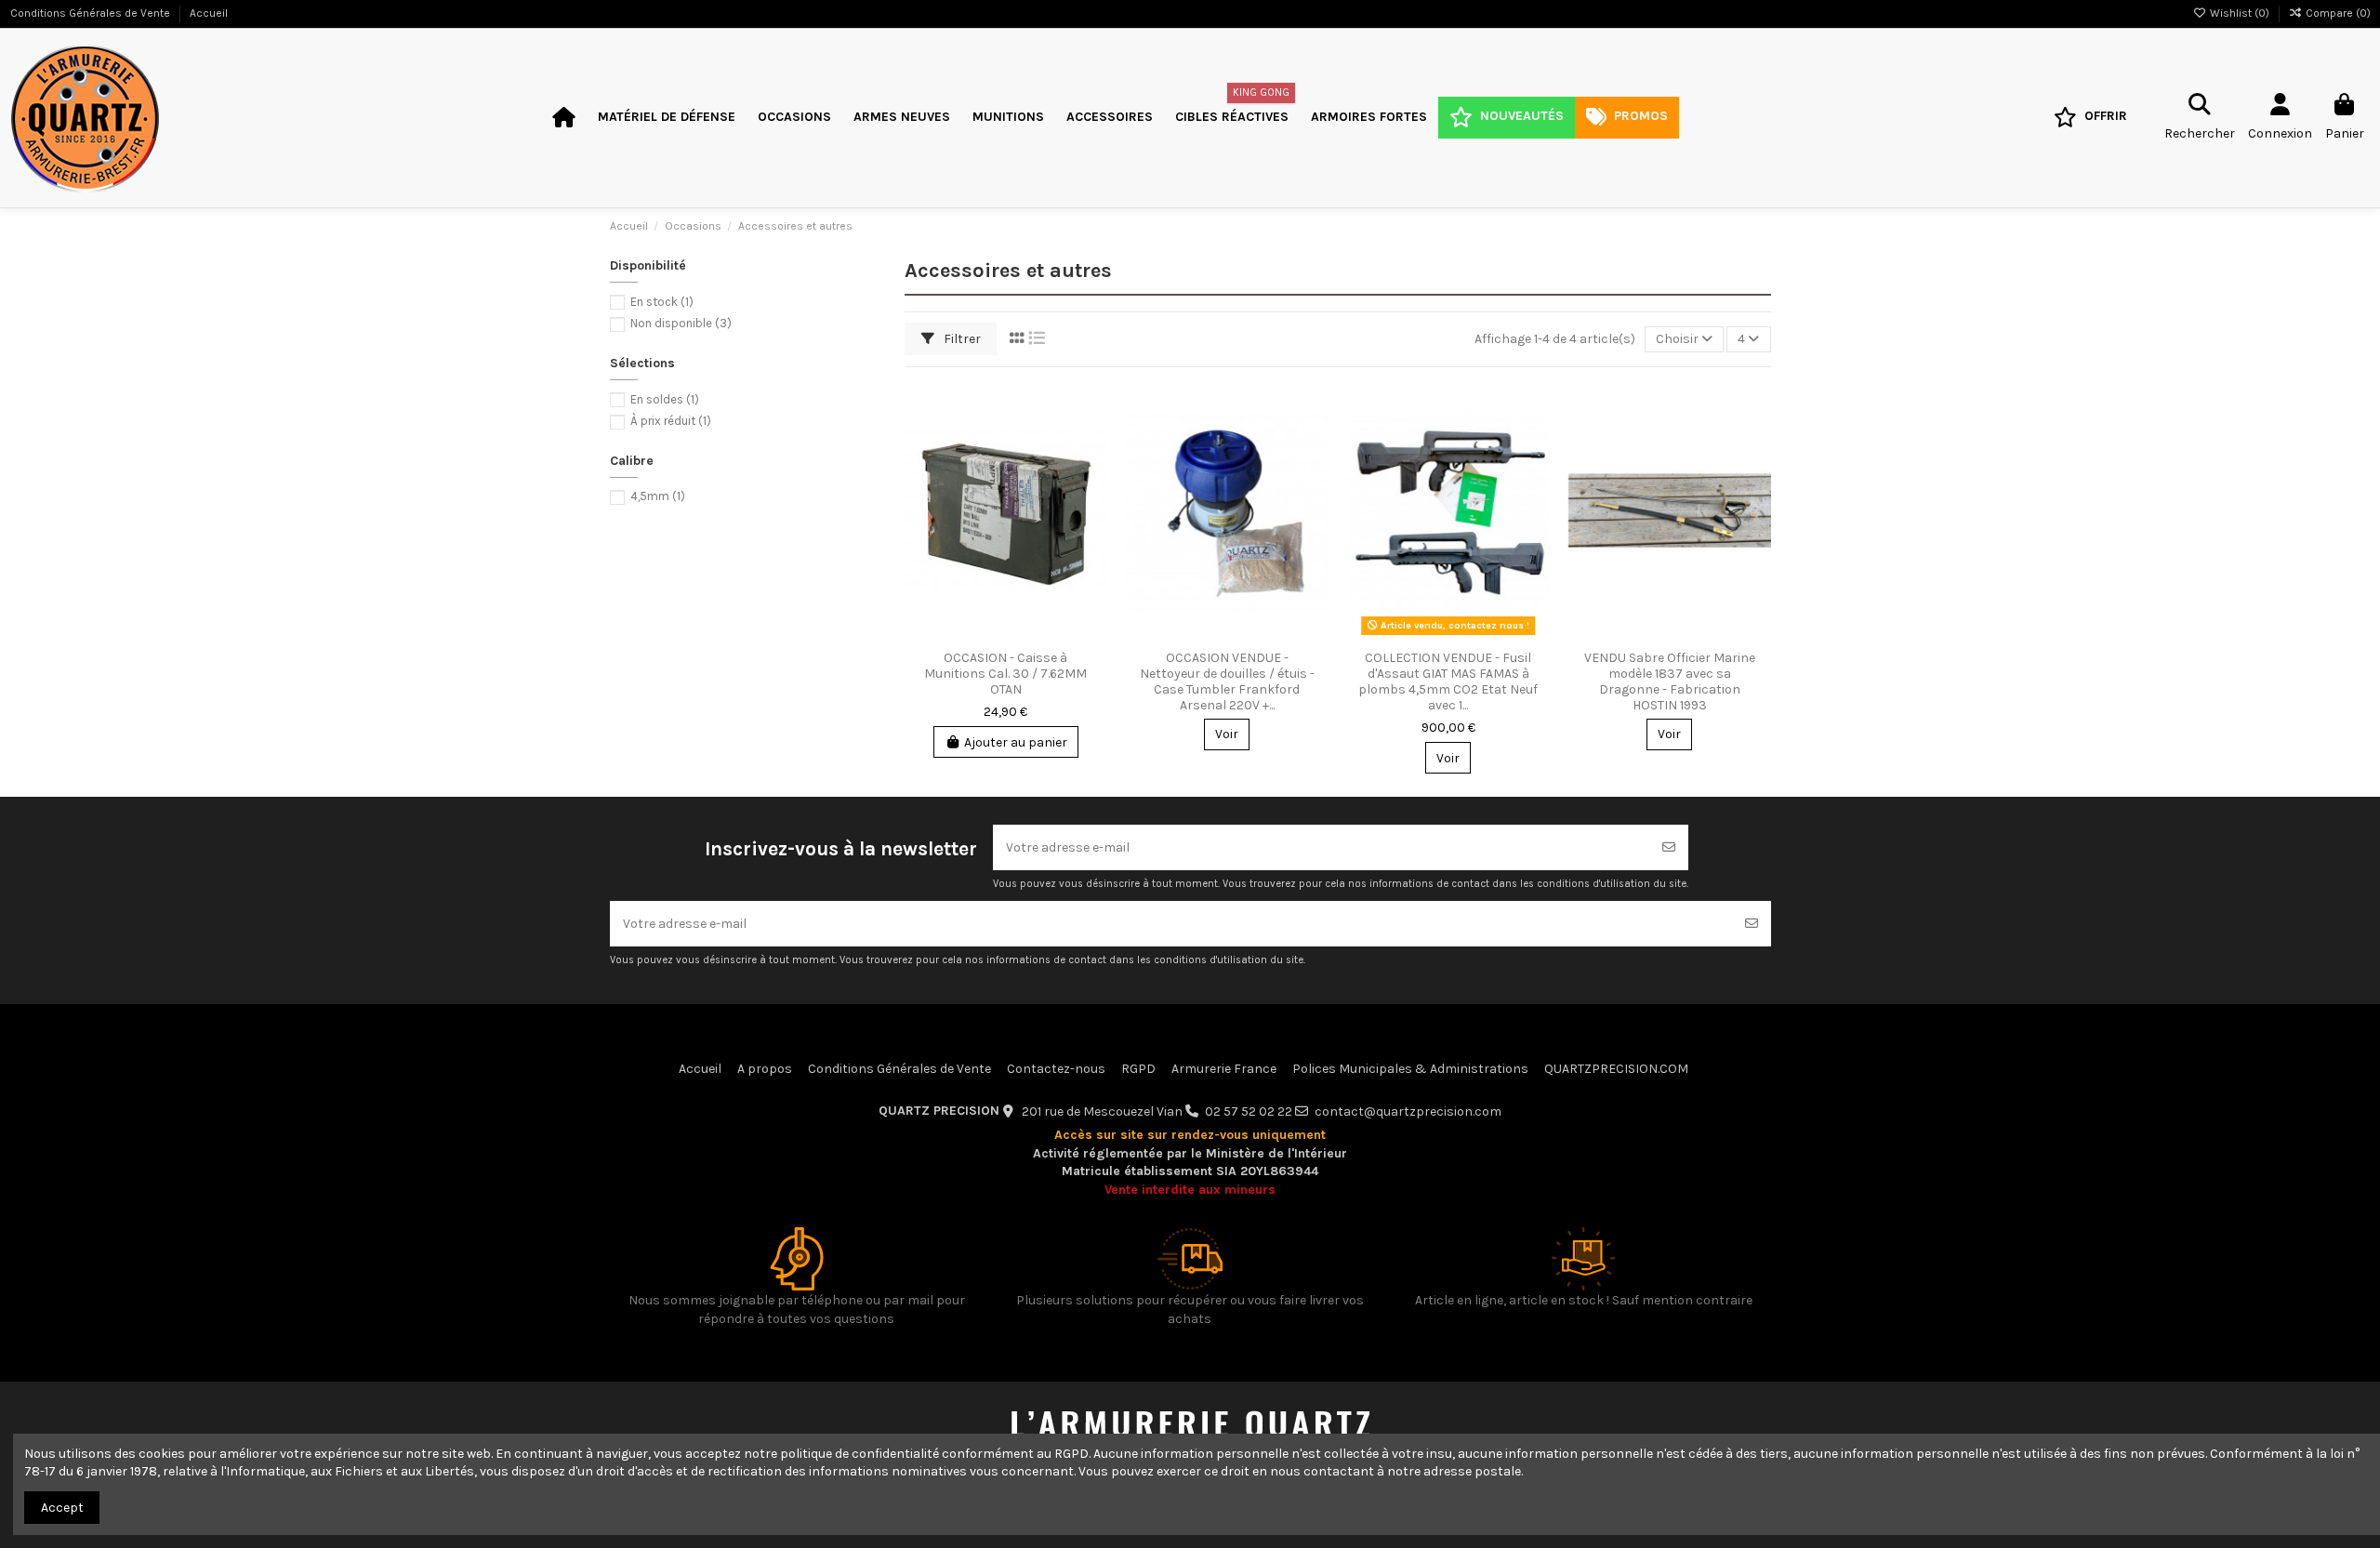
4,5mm (658, 496)
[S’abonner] (1669, 847)
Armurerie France (1224, 1069)
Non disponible (681, 323)
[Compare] (1092, 440)
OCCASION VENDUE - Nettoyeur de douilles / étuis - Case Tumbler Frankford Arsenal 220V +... (1227, 681)
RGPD (1138, 1069)
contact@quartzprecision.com (1408, 1111)
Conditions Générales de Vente (92, 13)
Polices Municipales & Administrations (1410, 1069)
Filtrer (961, 339)
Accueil (209, 13)
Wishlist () (2240, 13)
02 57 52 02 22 (1249, 1111)
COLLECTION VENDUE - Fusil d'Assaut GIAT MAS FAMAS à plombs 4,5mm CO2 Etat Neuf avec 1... (1448, 681)
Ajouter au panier (1016, 742)
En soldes (665, 399)
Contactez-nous (1056, 1069)
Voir (1227, 734)
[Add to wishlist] (1092, 407)
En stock (662, 302)
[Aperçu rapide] (1092, 472)
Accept (62, 1508)
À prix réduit (671, 421)
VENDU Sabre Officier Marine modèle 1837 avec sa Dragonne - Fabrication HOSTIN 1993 (1670, 681)
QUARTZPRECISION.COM (1616, 1069)
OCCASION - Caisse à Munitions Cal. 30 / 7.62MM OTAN (1005, 674)
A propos (765, 1069)
